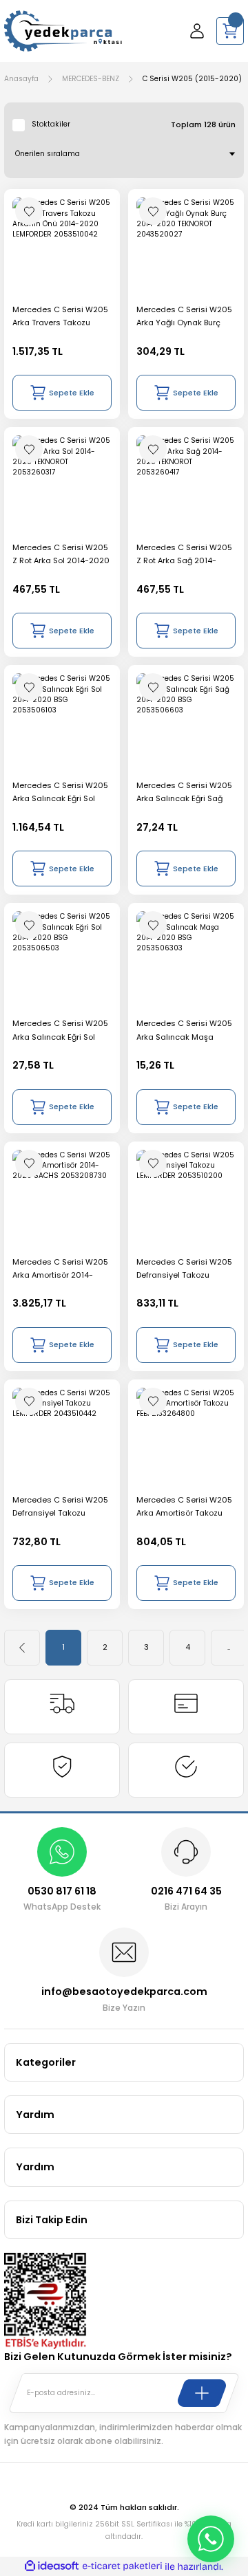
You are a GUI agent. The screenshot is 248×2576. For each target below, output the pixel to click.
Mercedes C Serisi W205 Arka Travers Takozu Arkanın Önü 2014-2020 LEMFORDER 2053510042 (60, 317)
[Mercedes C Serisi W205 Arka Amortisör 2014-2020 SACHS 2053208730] (62, 1199)
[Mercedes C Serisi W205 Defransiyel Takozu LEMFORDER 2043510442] (62, 1437)
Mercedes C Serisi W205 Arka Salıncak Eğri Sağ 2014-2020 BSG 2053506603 (184, 793)
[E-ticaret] (122, 2567)
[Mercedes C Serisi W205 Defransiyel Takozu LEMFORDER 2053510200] (186, 1199)
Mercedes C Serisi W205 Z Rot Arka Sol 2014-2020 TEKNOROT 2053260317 (61, 555)
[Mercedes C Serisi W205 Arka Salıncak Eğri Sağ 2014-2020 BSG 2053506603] (186, 723)
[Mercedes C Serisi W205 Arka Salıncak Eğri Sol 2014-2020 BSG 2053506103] (62, 723)
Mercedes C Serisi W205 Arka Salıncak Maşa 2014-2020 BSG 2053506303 (184, 1030)
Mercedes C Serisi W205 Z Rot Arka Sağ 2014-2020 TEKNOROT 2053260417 (184, 555)
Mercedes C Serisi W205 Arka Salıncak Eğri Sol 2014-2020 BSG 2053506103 (60, 793)
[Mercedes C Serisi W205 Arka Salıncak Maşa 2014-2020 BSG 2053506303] (186, 961)
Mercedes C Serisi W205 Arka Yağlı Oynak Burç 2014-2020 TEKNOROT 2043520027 (184, 317)
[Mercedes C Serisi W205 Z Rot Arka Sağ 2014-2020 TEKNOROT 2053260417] (186, 485)
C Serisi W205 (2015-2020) (192, 79)
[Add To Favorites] (29, 211)
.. (229, 1647)
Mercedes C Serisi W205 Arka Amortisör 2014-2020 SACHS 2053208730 (60, 1269)
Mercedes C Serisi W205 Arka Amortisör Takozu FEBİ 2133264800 (184, 1507)
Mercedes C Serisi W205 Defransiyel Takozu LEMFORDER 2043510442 (60, 1507)
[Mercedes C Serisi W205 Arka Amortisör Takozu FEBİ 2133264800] (186, 1437)
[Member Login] (197, 31)
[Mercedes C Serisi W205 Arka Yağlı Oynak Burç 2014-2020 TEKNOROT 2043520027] (186, 247)
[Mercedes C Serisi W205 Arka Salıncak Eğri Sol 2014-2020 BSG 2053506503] (62, 961)
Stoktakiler (51, 124)
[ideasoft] (52, 2566)
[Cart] (230, 31)
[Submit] (202, 2393)
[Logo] (63, 31)
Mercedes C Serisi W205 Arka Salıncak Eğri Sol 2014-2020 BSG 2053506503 (60, 1030)
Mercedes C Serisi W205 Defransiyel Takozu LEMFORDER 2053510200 (184, 1269)
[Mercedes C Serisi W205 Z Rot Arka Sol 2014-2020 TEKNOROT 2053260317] (62, 485)
